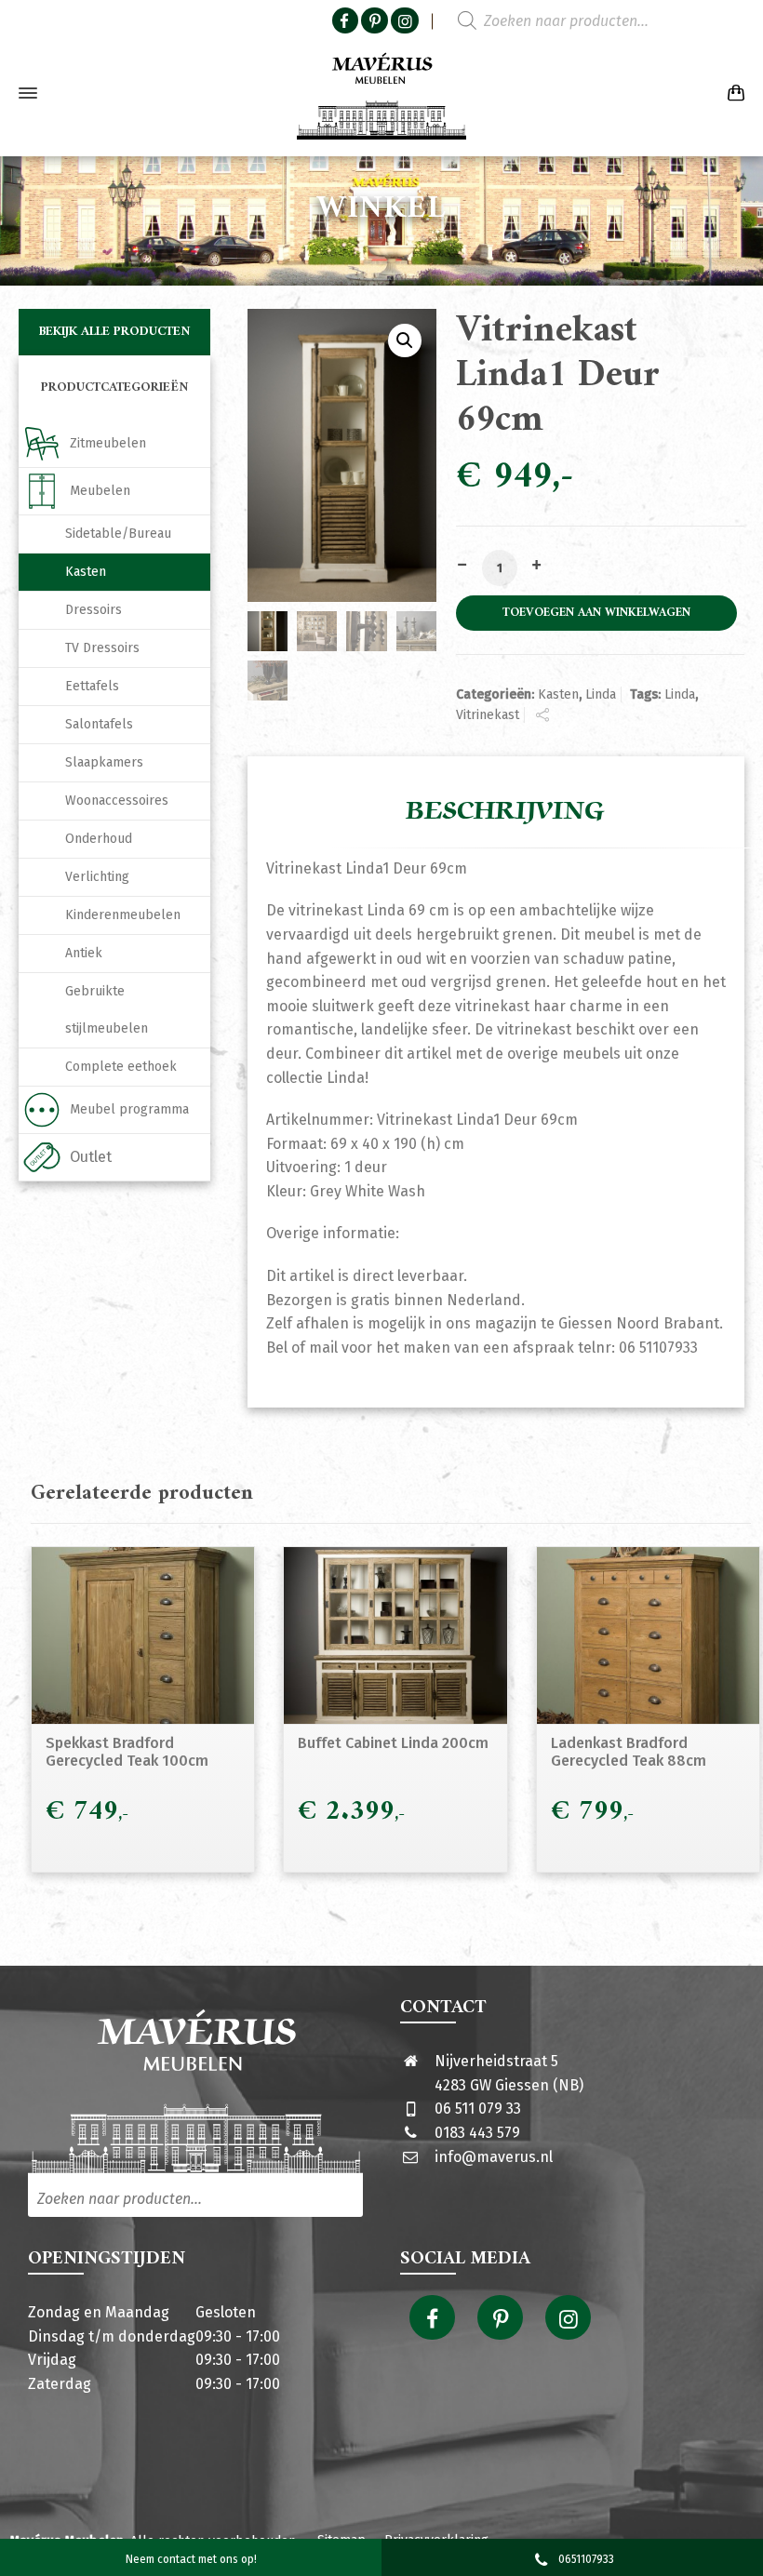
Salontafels (99, 724)
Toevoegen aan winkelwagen (596, 613)
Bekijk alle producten (115, 332)
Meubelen (100, 491)
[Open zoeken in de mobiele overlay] (568, 21)
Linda (601, 694)
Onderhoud (99, 839)
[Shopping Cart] (732, 93)
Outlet (91, 1157)
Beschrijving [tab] (505, 811)
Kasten (558, 694)
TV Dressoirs (102, 648)
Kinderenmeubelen (123, 915)
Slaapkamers (104, 762)
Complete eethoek (121, 1067)
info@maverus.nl (494, 2157)
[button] (405, 340)
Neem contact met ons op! (191, 2559)
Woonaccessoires (117, 801)
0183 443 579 (477, 2133)
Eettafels (92, 686)
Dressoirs (94, 610)
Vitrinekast (488, 715)
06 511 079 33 (478, 2109)
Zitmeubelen (108, 443)
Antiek (84, 953)
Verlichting (97, 877)
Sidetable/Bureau (118, 534)
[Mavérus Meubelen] (381, 93)
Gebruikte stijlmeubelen (107, 1010)
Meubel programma (129, 1109)
